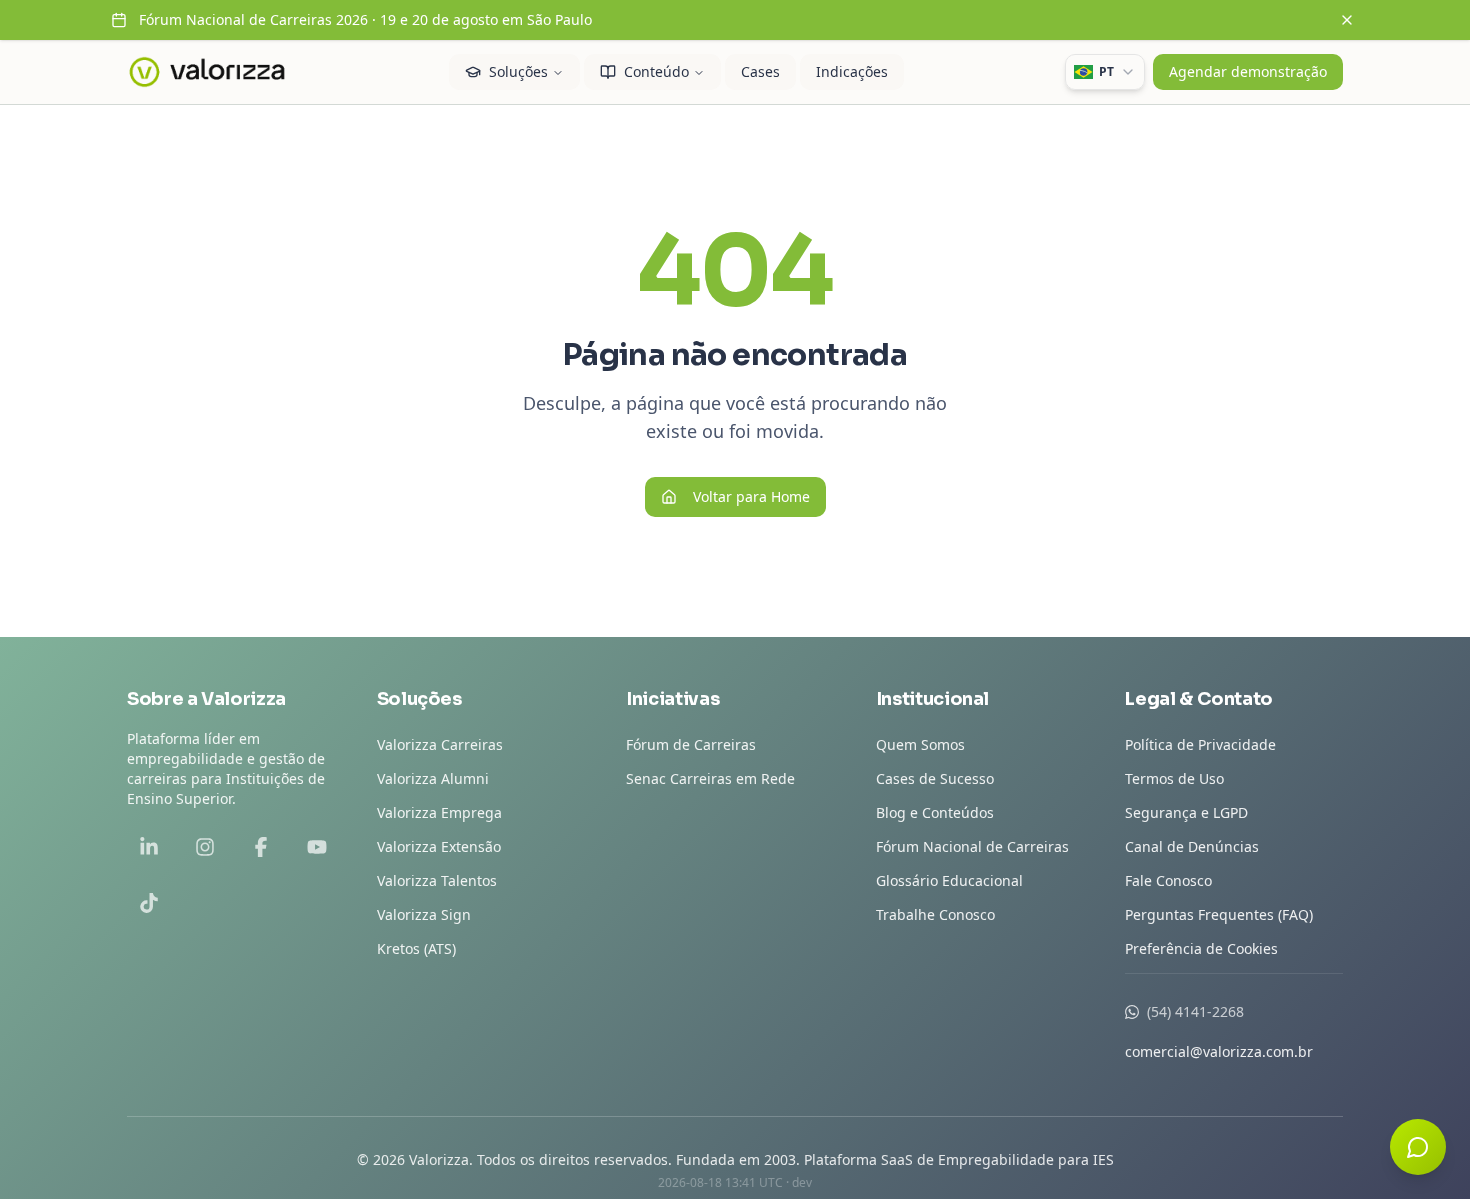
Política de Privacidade (1200, 744)
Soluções (518, 71)
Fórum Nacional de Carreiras (972, 846)
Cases (760, 71)
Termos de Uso (1174, 778)
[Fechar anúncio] (1347, 20)
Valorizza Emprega (439, 812)
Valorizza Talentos (437, 880)
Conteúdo (656, 71)
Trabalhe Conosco (935, 914)
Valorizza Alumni (433, 778)
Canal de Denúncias (1192, 846)
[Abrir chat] (1418, 1147)
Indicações (852, 71)
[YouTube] (317, 847)
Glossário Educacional (949, 880)
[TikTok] (149, 903)
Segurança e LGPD (1186, 812)
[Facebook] (261, 847)
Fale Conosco (1168, 880)
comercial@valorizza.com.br (1219, 1051)
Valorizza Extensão (439, 846)
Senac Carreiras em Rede (710, 778)
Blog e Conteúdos (935, 812)
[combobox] (1105, 72)
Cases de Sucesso (935, 778)
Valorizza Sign (424, 914)
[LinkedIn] (149, 847)
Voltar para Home (751, 496)
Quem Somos (920, 744)
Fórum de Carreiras (691, 744)
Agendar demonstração (1248, 71)
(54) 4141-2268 (1195, 1011)
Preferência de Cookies (1201, 948)
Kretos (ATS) (416, 948)
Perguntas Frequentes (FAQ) (1219, 914)
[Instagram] (205, 847)
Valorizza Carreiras (440, 744)
